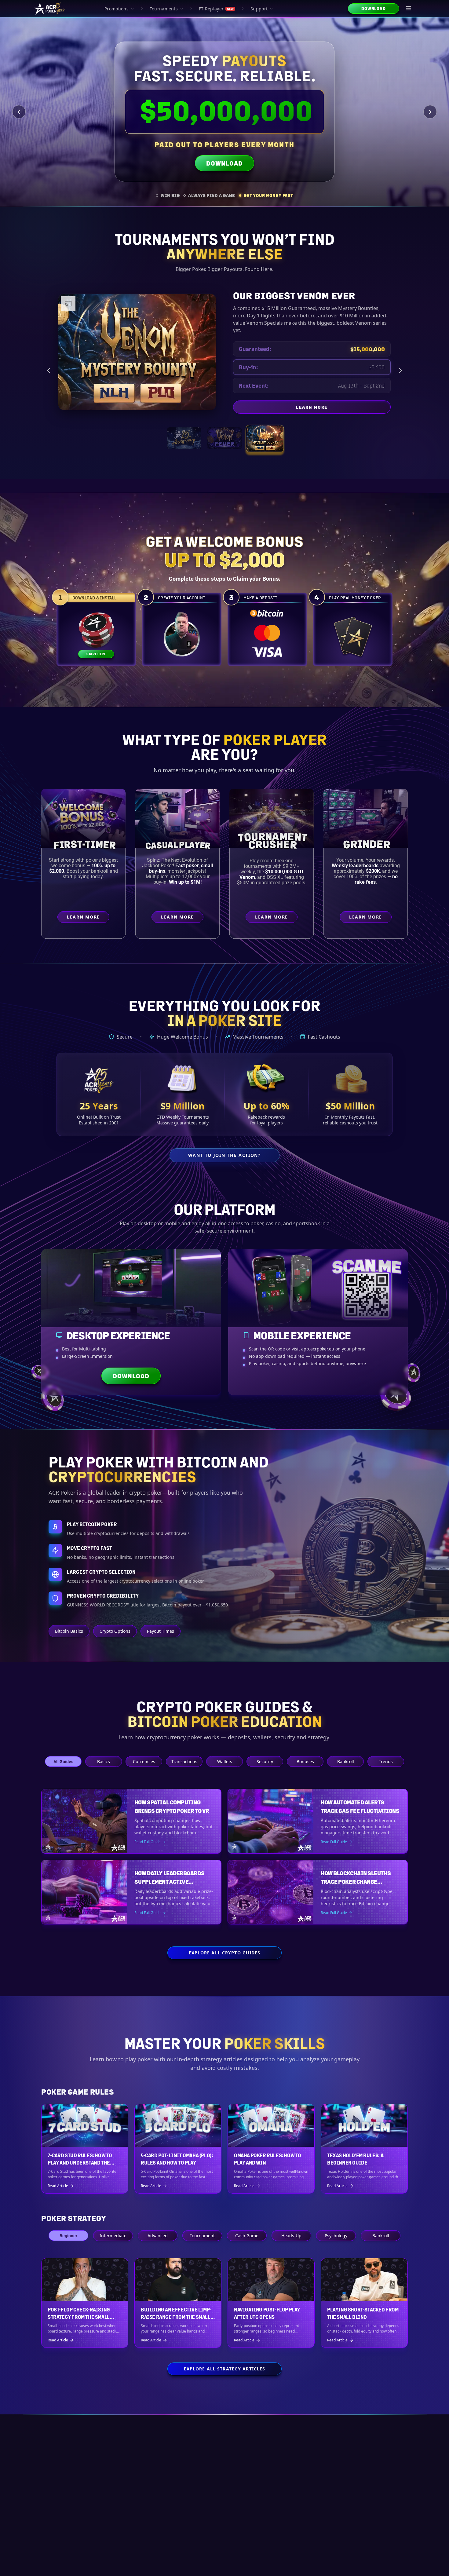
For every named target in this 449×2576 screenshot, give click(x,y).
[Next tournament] (400, 371)
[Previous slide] (19, 112)
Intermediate (113, 2236)
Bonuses (305, 1761)
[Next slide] (430, 112)
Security (265, 1761)
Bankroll (346, 1761)
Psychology (336, 2236)
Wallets (225, 1761)
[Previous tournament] (49, 371)
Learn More (362, 408)
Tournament (202, 2236)
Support (259, 9)
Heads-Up (291, 2236)
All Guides (63, 1761)
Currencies (144, 1761)
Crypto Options (115, 1631)
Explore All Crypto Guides (225, 1953)
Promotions (117, 9)
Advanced (158, 2236)
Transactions (184, 1761)
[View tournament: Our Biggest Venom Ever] (265, 438)
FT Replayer (216, 9)
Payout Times (161, 1631)
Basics (104, 1761)
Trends (386, 1761)
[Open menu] (409, 9)
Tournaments (164, 9)
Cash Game (247, 2236)
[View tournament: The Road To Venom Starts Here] (224, 438)
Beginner (68, 2236)
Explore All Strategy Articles (224, 2369)
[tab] (168, 195)
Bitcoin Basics (69, 1631)
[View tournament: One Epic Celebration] (184, 438)
